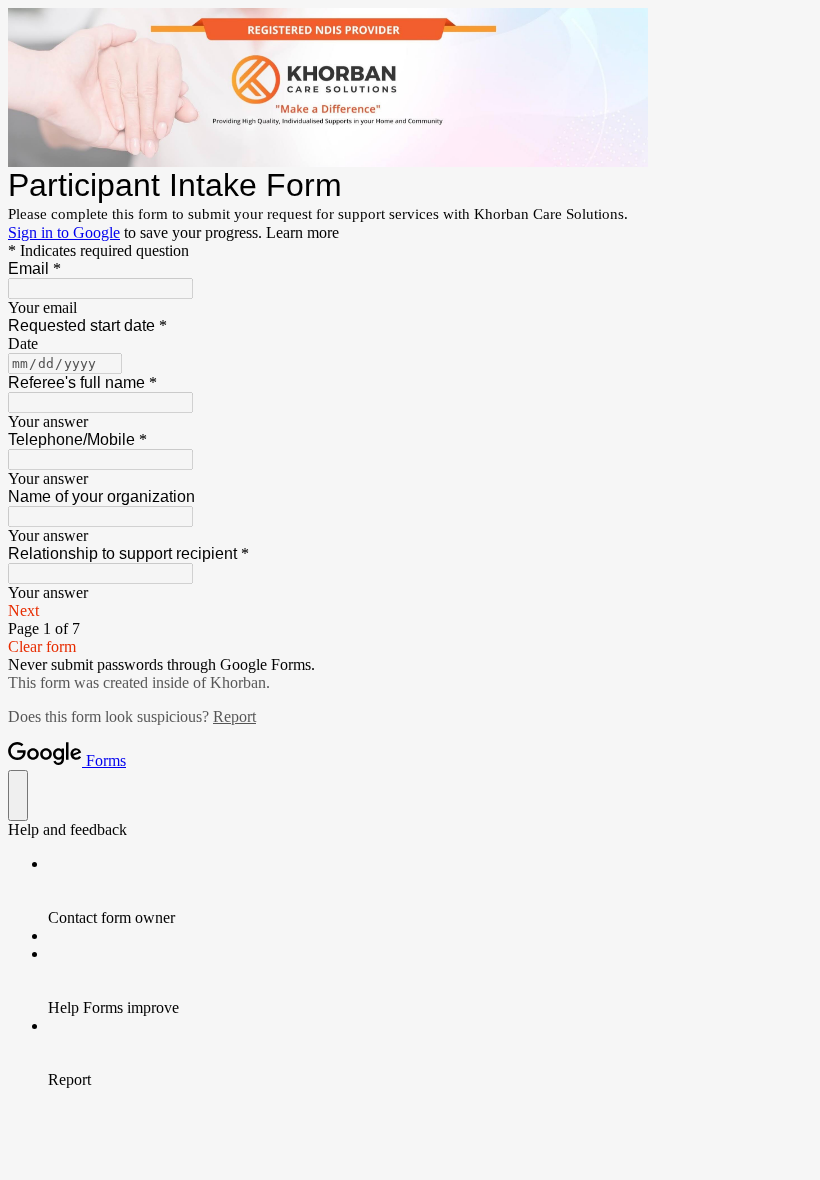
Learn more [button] (302, 232)
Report (234, 716)
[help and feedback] (18, 795)
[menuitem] (430, 891)
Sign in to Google (64, 232)
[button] (410, 611)
